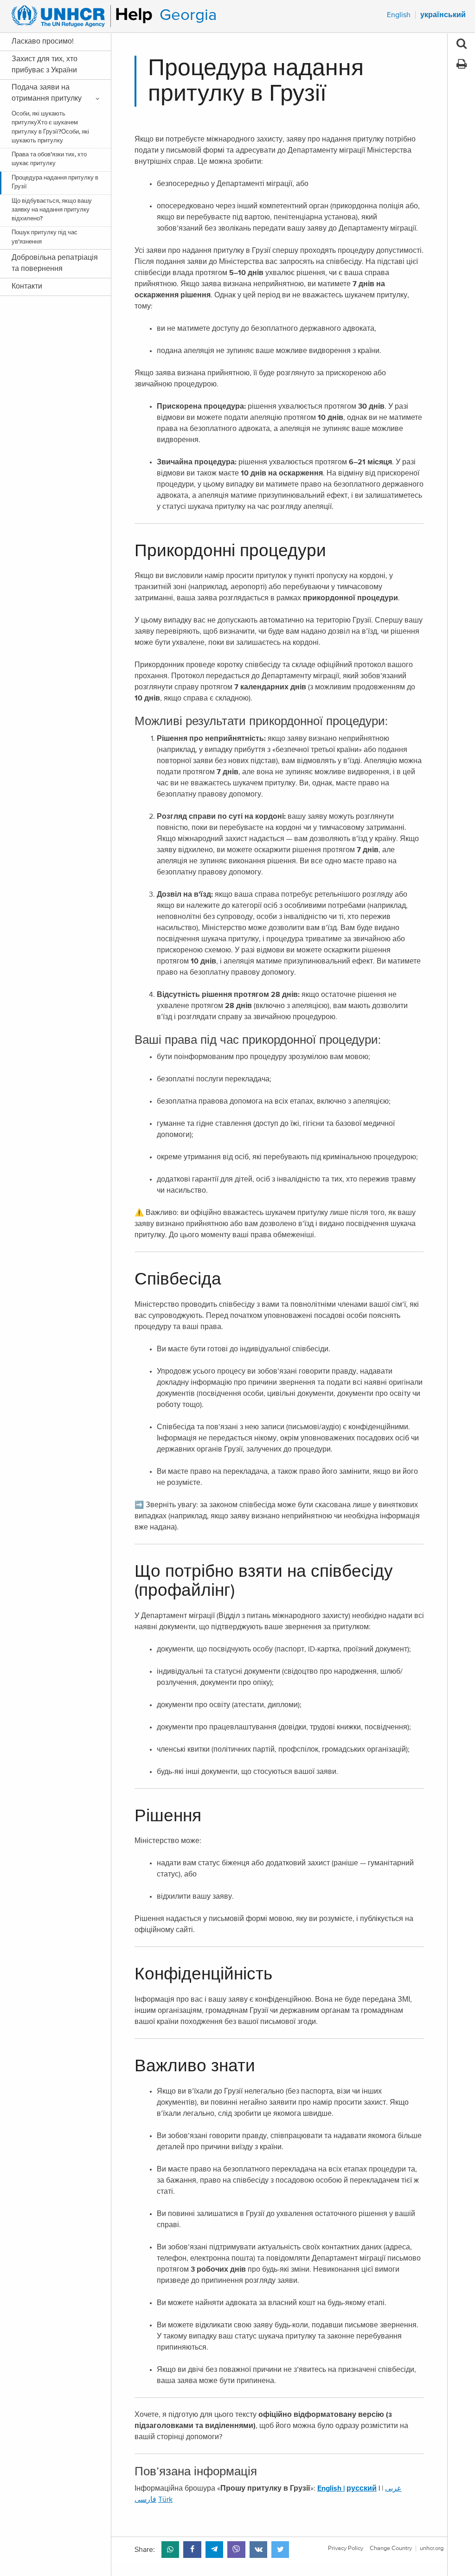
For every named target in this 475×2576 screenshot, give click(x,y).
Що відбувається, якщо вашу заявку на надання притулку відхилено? (52, 210)
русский (362, 2488)
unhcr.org (432, 2548)
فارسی (145, 2499)
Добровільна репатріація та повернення (55, 263)
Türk (165, 2499)
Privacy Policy (346, 2548)
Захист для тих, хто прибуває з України (45, 64)
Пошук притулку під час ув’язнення (45, 237)
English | (331, 2488)
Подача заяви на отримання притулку (47, 93)
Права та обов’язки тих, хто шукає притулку (49, 159)
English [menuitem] (399, 15)
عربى (393, 2488)
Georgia (188, 15)
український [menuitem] (443, 15)
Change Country (391, 2548)
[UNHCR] (78, 16)
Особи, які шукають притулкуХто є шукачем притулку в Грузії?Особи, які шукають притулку (50, 127)
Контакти (27, 286)
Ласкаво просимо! (43, 41)
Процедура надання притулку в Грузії (55, 182)
